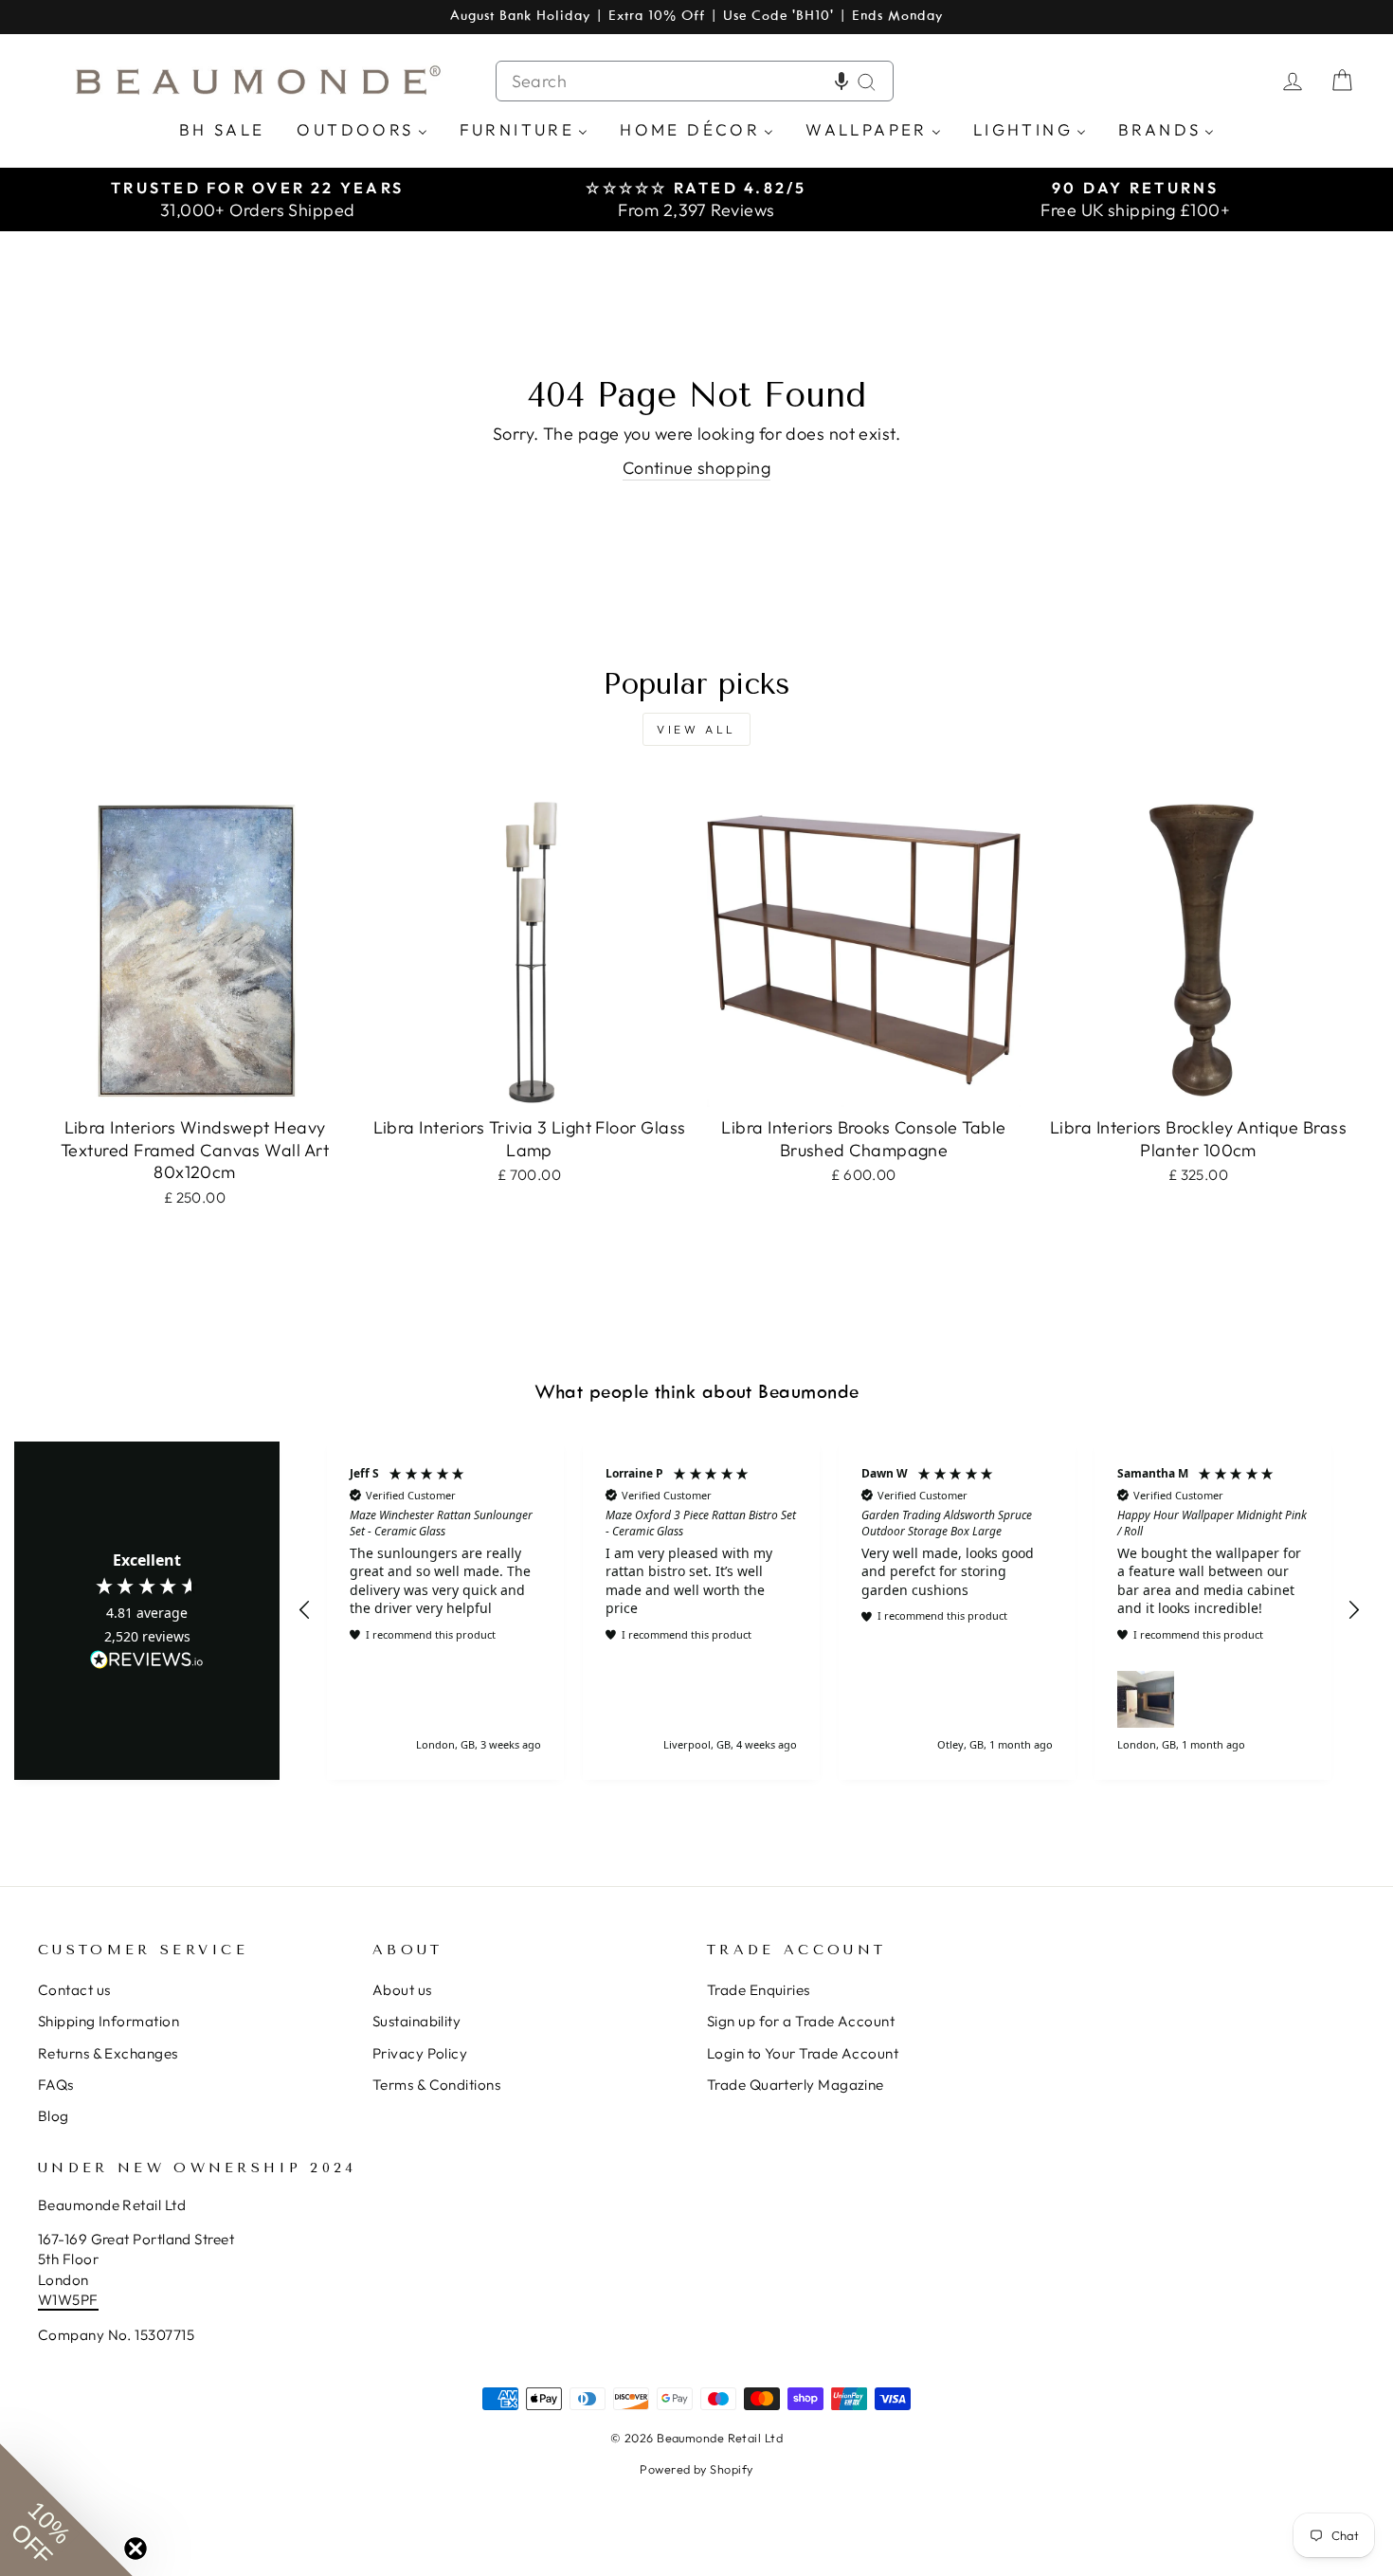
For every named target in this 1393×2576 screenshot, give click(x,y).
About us (402, 1990)
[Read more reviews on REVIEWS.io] (147, 1660)
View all (696, 729)
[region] (829, 1611)
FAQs (56, 2085)
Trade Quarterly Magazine (796, 2085)
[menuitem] (222, 128)
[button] (841, 81)
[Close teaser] (136, 2549)
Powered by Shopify (696, 2469)
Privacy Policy (420, 2053)
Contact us (74, 1990)
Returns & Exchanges (108, 2053)
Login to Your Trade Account (803, 2053)
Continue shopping (697, 468)
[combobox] (695, 81)
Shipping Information (109, 2021)
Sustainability (416, 2021)
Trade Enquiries (759, 1990)
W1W (55, 2300)
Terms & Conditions (436, 2085)
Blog (54, 2116)
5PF (85, 2300)
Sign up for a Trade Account (801, 2021)
